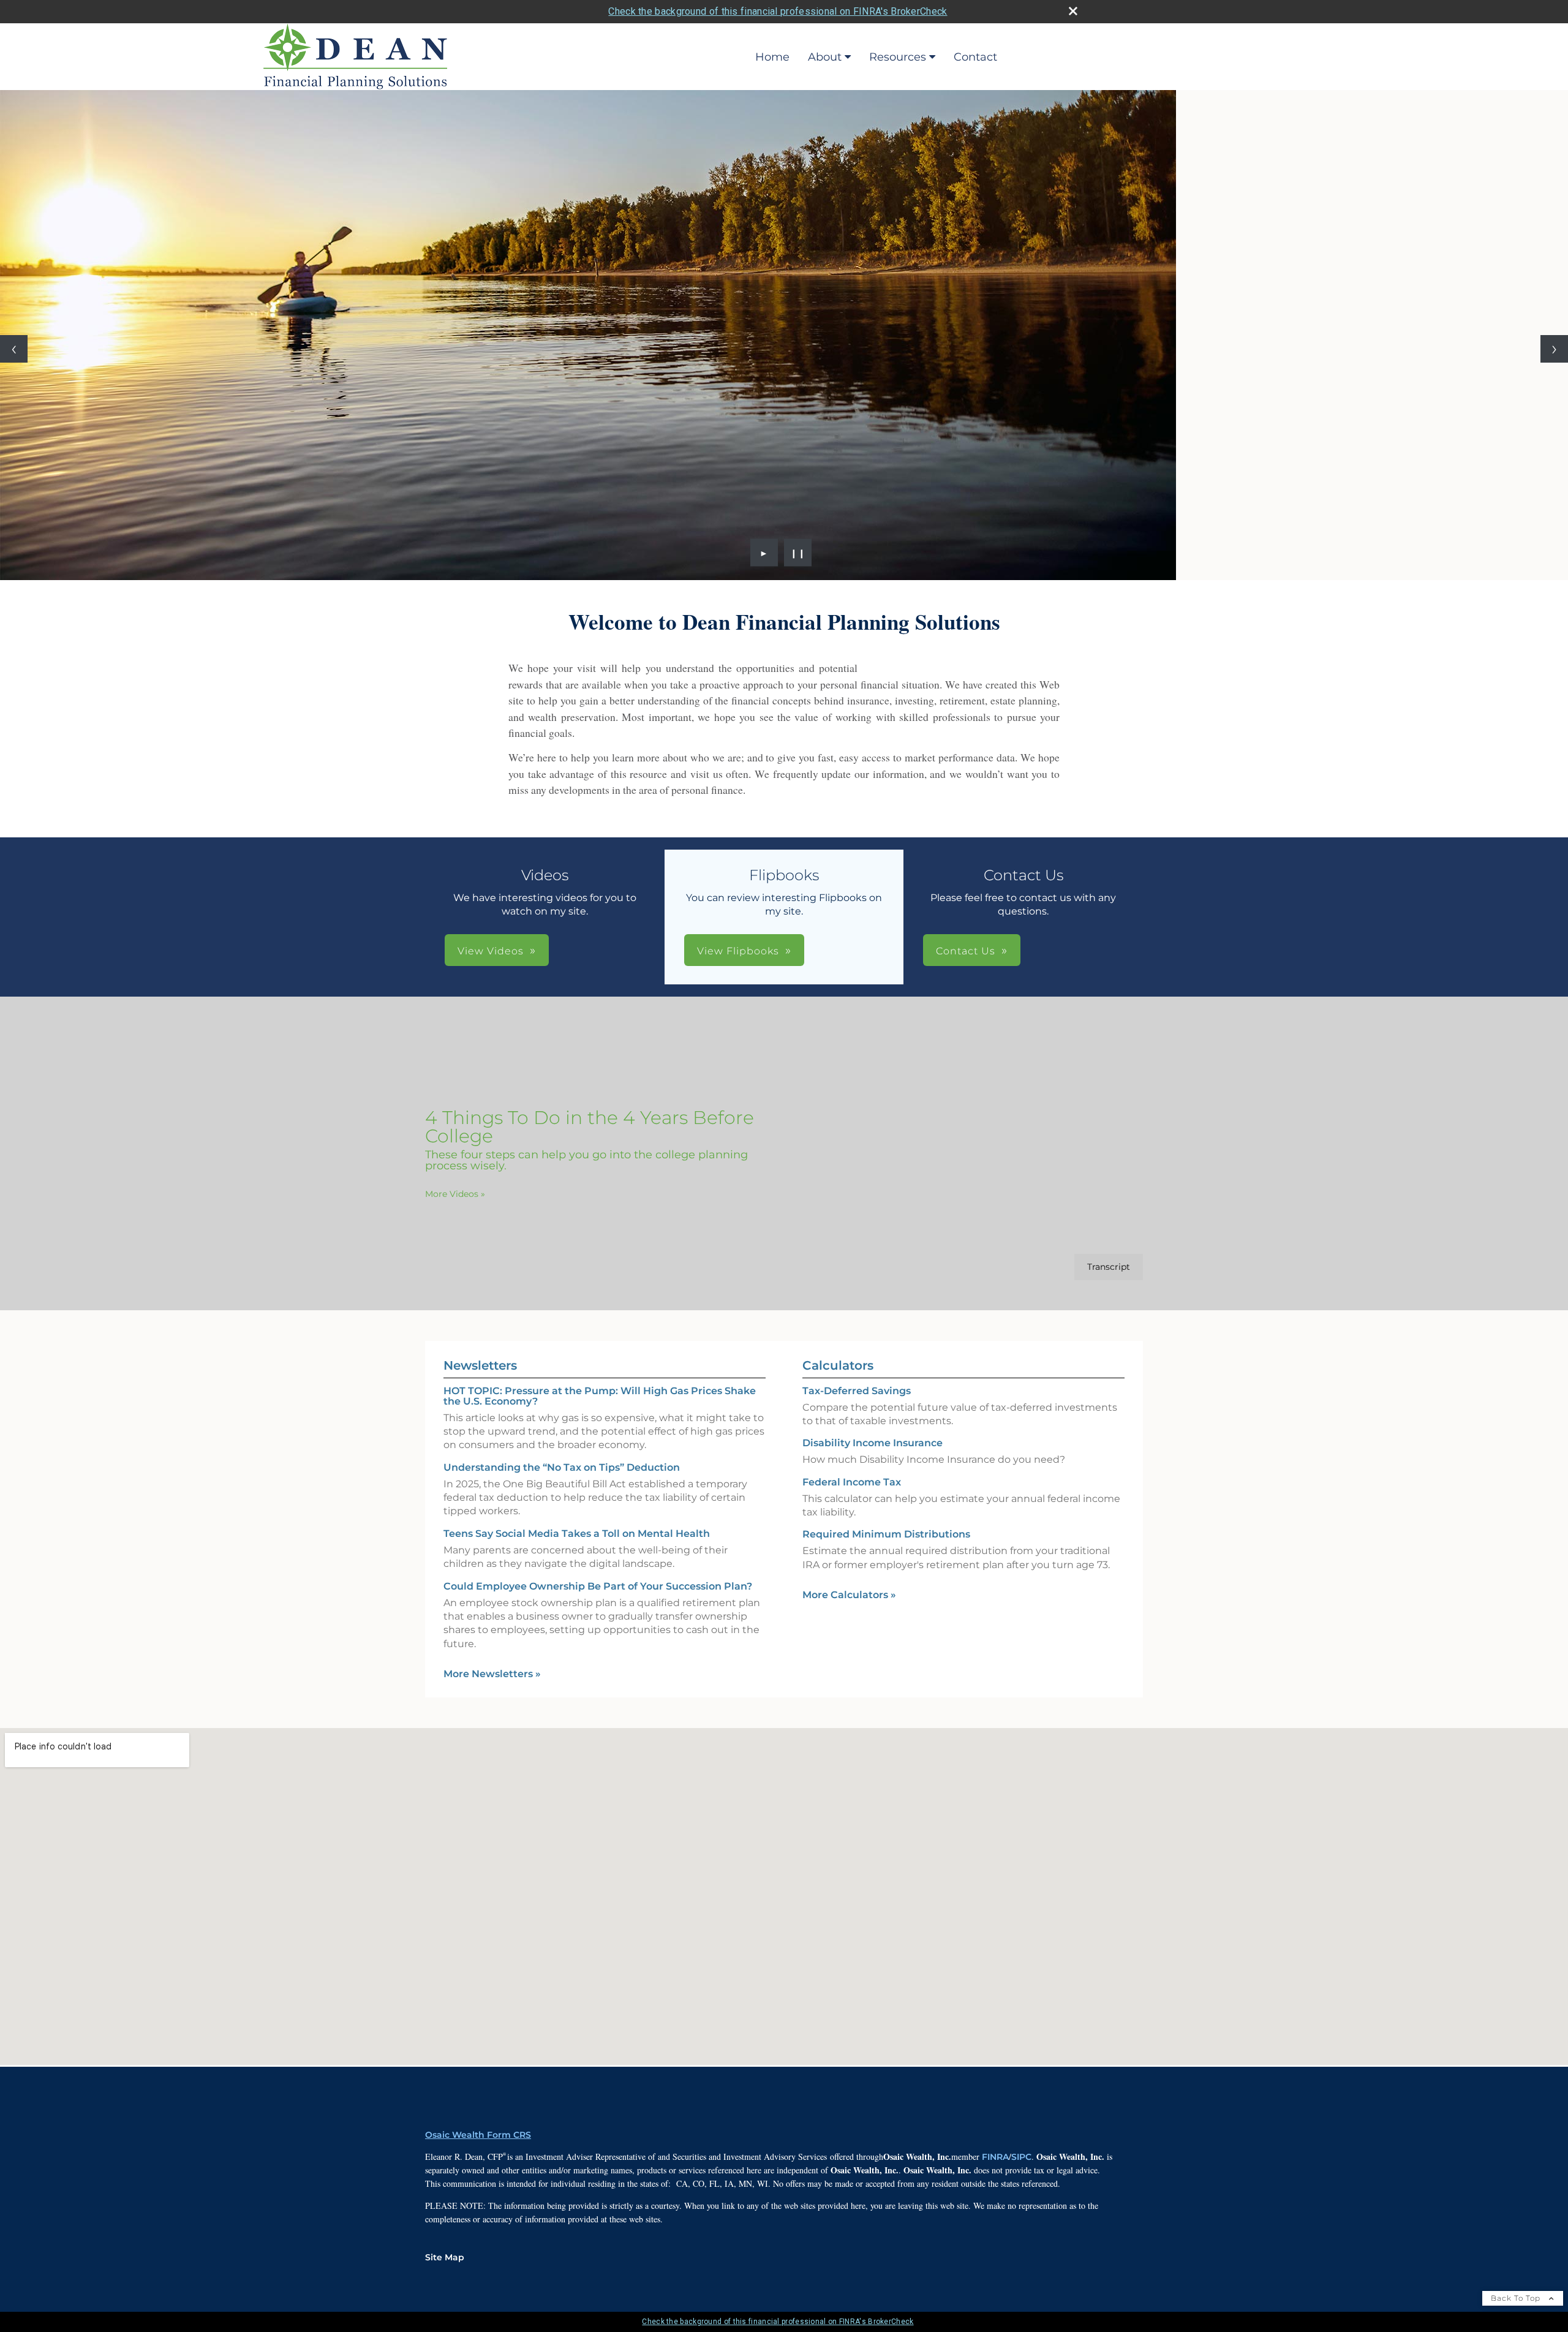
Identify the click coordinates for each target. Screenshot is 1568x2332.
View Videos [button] (491, 951)
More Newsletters (492, 1674)
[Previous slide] (14, 349)
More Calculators (849, 1595)
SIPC (1021, 2157)
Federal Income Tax (852, 1482)
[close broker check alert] (1073, 11)
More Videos (455, 1194)
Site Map (445, 2257)
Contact (975, 57)
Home (772, 57)
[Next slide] (1554, 349)
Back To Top (1517, 2298)
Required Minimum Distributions (886, 1534)
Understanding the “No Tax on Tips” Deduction (562, 1467)
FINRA (995, 2157)
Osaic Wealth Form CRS (478, 2135)
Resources (898, 57)
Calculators (838, 1365)
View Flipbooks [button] (738, 951)
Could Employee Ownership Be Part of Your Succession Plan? (598, 1586)
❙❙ (798, 553)
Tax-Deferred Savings (857, 1391)
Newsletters (480, 1365)
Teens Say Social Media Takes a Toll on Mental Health (577, 1534)
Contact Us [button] (966, 951)
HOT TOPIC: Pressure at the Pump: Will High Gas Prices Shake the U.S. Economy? (600, 1396)
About (825, 57)
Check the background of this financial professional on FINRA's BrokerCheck (778, 11)
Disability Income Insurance (873, 1443)
